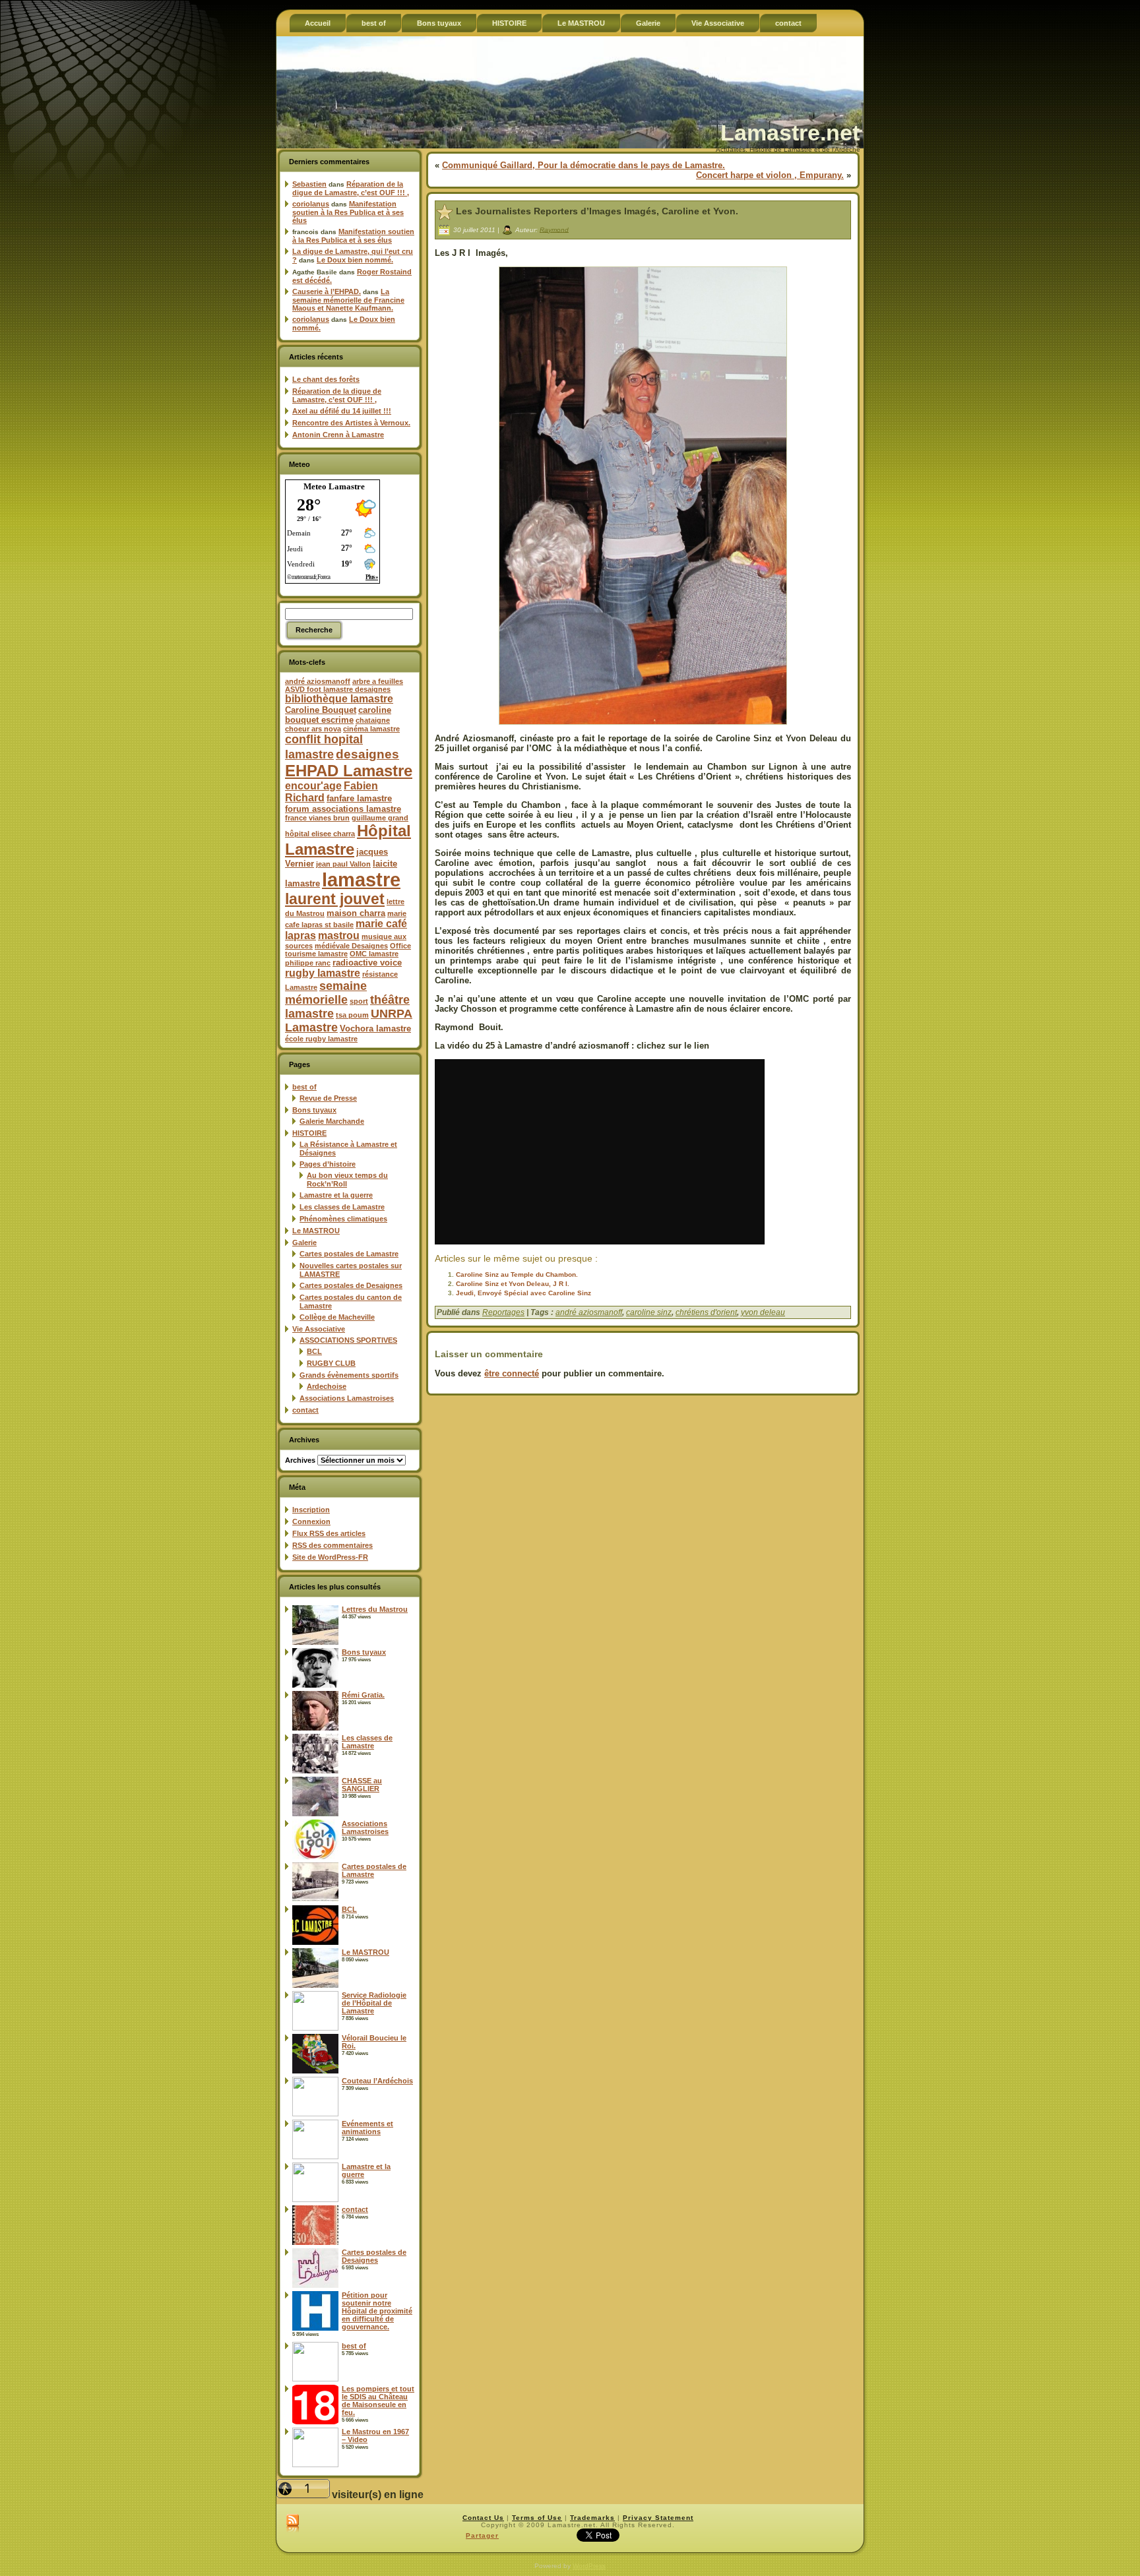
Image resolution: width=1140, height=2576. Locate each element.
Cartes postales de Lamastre (349, 1254)
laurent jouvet (335, 899)
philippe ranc (308, 963)
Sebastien (309, 184)
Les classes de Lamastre (342, 1207)
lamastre (361, 879)
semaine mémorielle (326, 993)
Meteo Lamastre (334, 486)
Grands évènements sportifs (349, 1375)
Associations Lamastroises (347, 1398)
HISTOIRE (309, 1133)
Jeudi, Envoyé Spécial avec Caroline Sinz (523, 1293)
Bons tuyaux (314, 1110)
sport (359, 1001)
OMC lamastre (374, 954)
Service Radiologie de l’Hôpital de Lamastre (374, 2003)
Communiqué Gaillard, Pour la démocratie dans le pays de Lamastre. (584, 165)
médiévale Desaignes (351, 946)
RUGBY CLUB (331, 1363)
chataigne (373, 720)
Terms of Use (537, 2518)
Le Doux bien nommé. (355, 260)
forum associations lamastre (343, 809)
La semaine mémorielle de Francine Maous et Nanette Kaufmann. (348, 300)
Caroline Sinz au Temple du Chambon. (517, 1274)
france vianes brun (317, 818)
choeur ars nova (313, 729)
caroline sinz (649, 1312)
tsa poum (352, 1015)
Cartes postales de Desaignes (351, 1285)
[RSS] (293, 2524)
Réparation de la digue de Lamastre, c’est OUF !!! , (351, 188)
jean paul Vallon (343, 864)
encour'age (313, 786)
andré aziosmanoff (318, 681)
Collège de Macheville (337, 1317)
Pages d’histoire (328, 1164)
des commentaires (332, 1545)
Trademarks (592, 2518)
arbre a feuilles (378, 681)
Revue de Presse (328, 1098)
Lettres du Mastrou (375, 1609)
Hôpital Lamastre (348, 840)
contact (305, 1410)
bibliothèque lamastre (339, 699)
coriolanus (311, 204)
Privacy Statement (658, 2518)
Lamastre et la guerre (336, 1195)
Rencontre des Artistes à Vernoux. (351, 423)
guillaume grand (380, 818)
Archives (300, 1460)
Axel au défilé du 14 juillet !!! (342, 411)
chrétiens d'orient (706, 1312)
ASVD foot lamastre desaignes (338, 689)
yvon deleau (763, 1312)
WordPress (589, 2566)
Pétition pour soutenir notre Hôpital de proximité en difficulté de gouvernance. (377, 2311)
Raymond (554, 229)
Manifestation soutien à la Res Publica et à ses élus (348, 212)
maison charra (356, 913)
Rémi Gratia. (363, 1695)
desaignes (367, 754)
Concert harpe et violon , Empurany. (770, 175)
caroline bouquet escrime (338, 715)
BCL (314, 1351)
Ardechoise (327, 1386)
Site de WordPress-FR (330, 1557)
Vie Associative (319, 1329)
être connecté (512, 1373)
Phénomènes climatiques (343, 1219)
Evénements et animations (367, 2128)
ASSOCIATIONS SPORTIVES (348, 1340)
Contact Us (483, 2518)
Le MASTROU (316, 1231)
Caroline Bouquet (321, 710)
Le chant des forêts (326, 379)
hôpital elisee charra (320, 834)
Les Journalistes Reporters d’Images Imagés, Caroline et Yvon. (597, 211)
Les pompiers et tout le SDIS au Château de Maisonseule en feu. (378, 2401)
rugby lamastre (323, 973)
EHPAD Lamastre (349, 771)
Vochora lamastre (375, 1028)
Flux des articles (329, 1533)
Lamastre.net (790, 133)
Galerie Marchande (332, 1121)
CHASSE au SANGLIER (362, 1785)
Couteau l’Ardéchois (377, 2081)
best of (304, 1087)
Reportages (503, 1312)
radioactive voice (367, 963)
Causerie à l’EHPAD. (327, 291)
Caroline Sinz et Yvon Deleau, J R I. (513, 1284)
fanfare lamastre (359, 798)
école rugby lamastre (321, 1039)
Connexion (311, 1521)
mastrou (339, 935)
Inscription (311, 1510)
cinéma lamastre (371, 729)
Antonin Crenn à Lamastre (338, 435)
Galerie (304, 1242)
